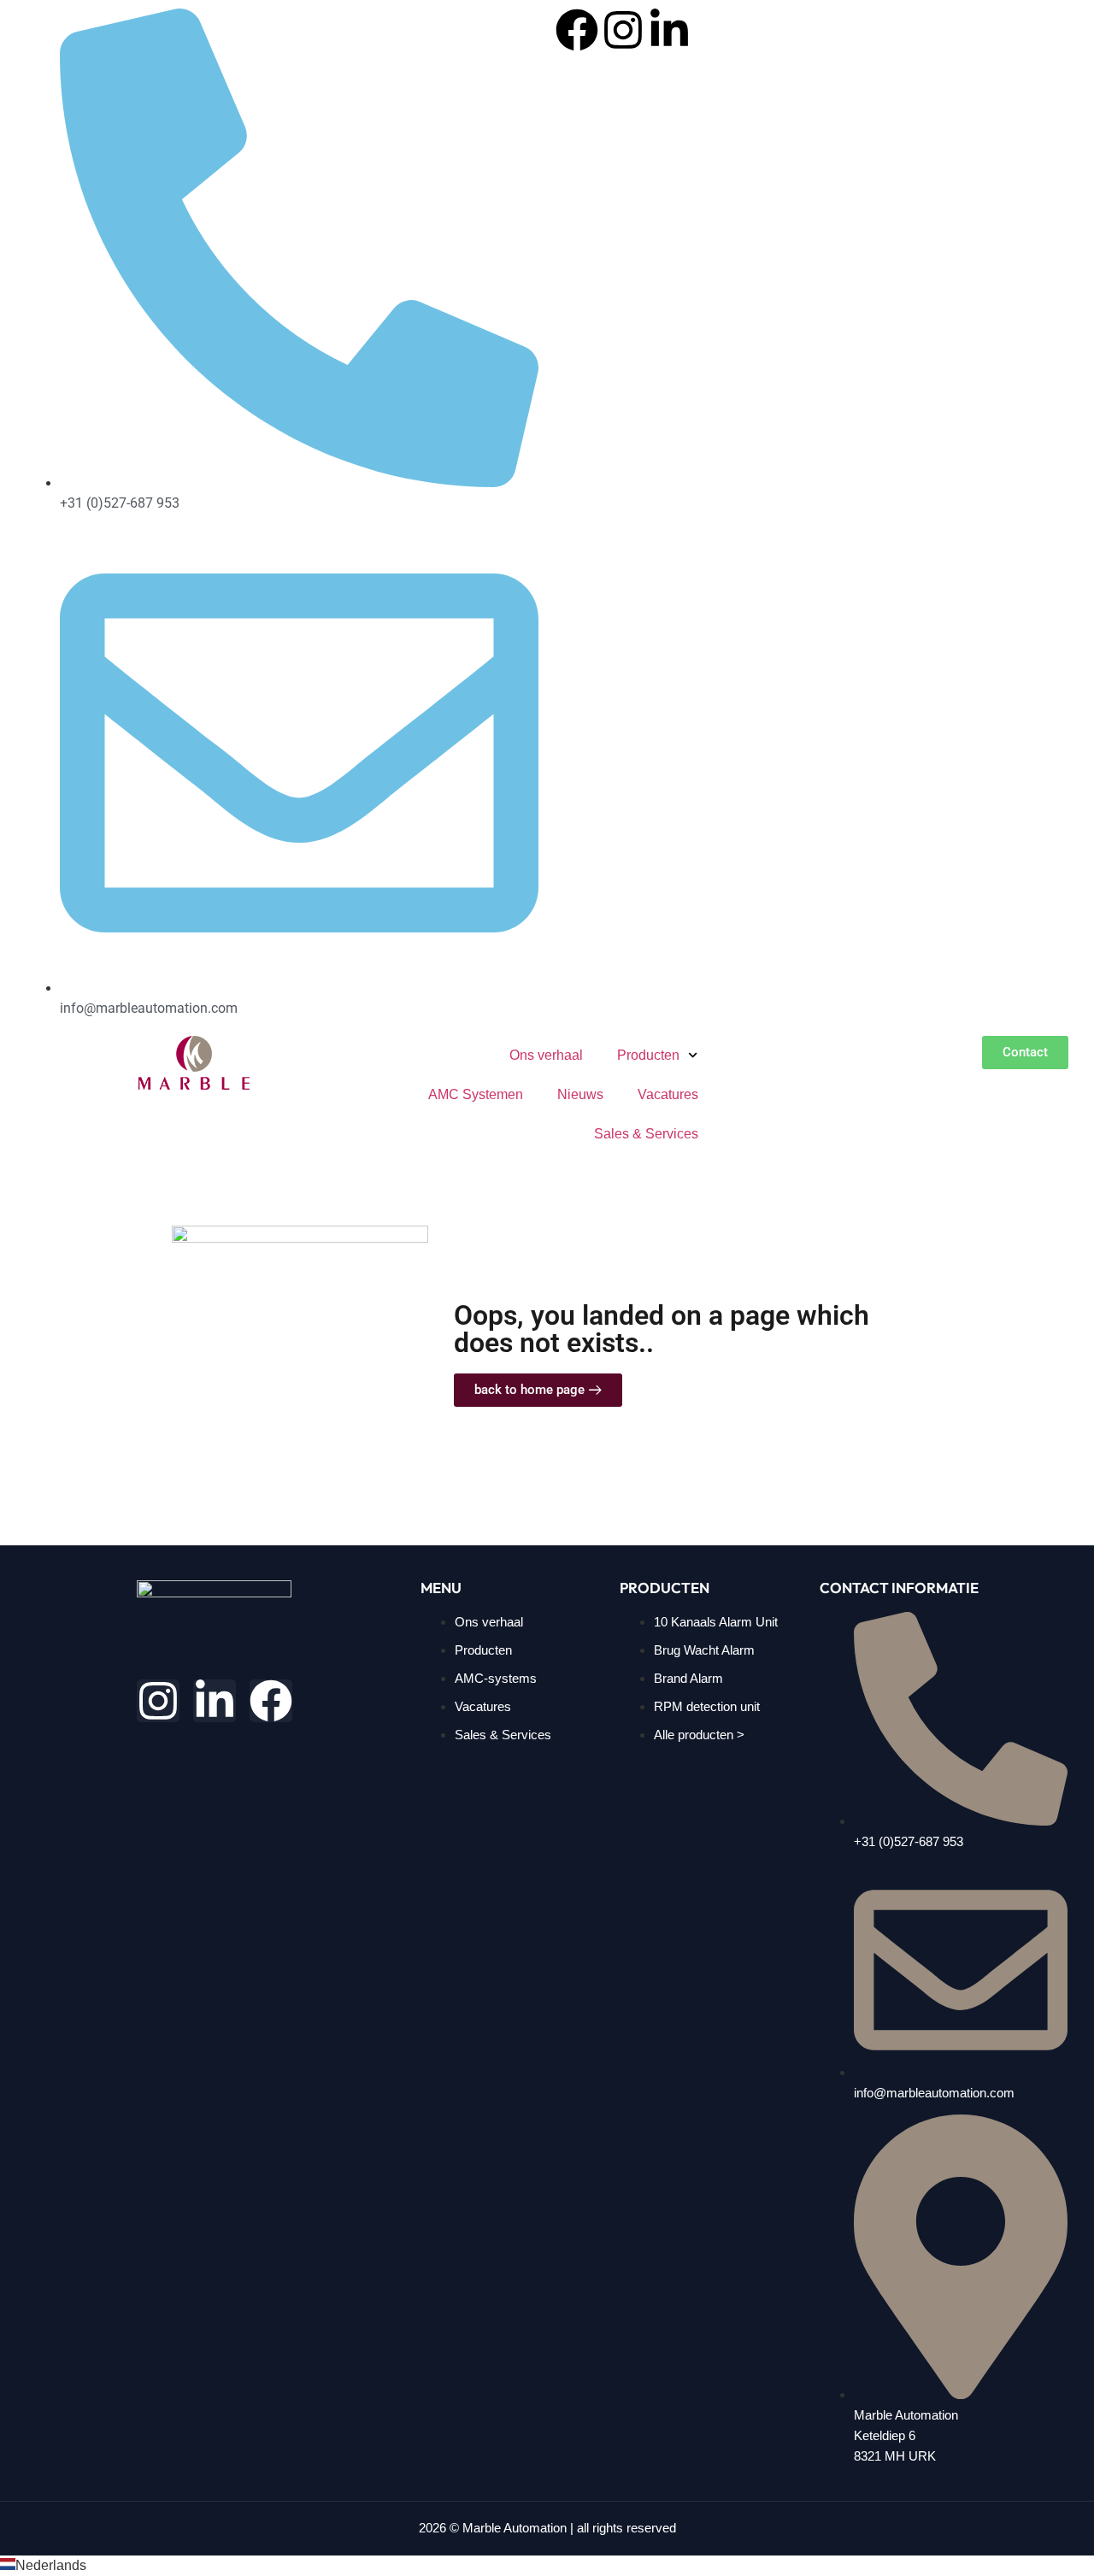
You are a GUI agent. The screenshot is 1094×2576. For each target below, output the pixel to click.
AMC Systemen (476, 1094)
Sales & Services (646, 1134)
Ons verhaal (546, 1055)
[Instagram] (623, 30)
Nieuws (580, 1094)
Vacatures (668, 1094)
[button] (547, 2566)
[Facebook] (577, 30)
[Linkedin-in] (669, 30)
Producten (648, 1055)
